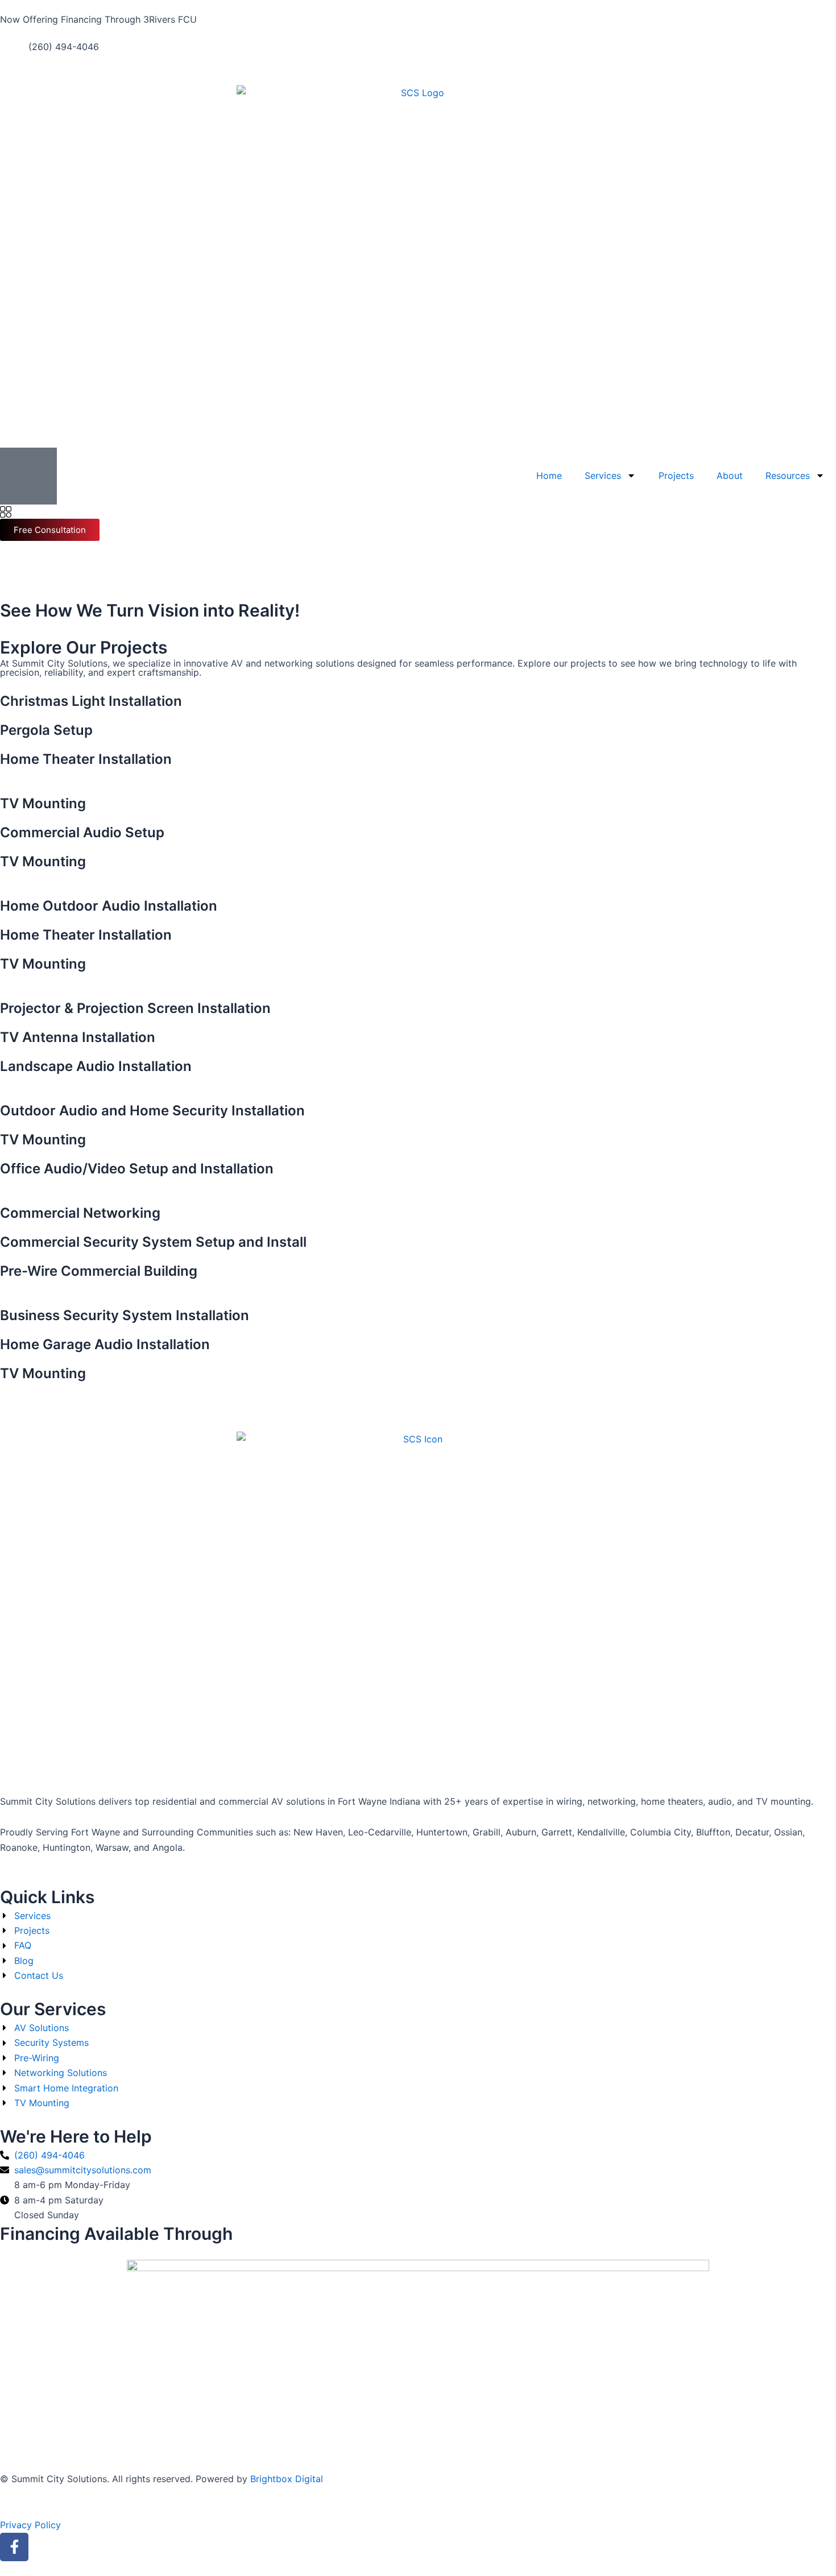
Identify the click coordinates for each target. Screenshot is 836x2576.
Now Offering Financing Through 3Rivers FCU (98, 19)
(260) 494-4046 (64, 47)
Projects (676, 475)
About (730, 475)
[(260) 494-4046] (14, 53)
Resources (788, 475)
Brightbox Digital (287, 2479)
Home (549, 475)
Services (603, 475)
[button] (6, 512)
